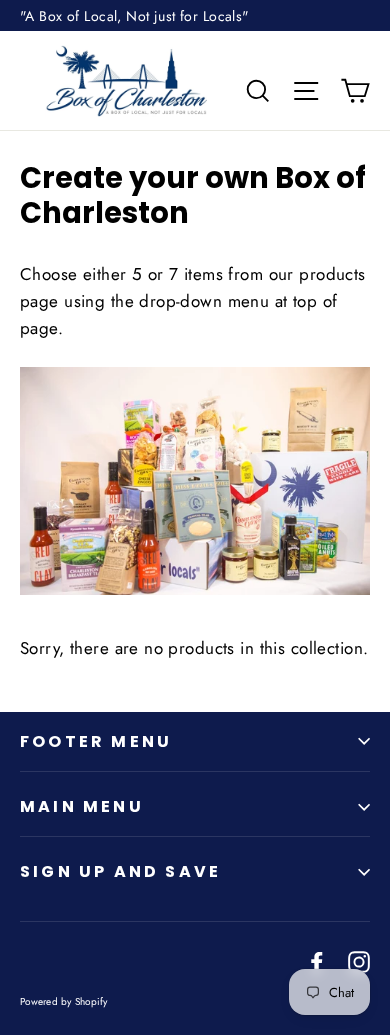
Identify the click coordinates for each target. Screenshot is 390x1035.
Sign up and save (120, 871)
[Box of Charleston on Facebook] (317, 960)
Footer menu (96, 741)
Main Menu (82, 806)
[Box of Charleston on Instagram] (359, 960)
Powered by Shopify (64, 1001)
